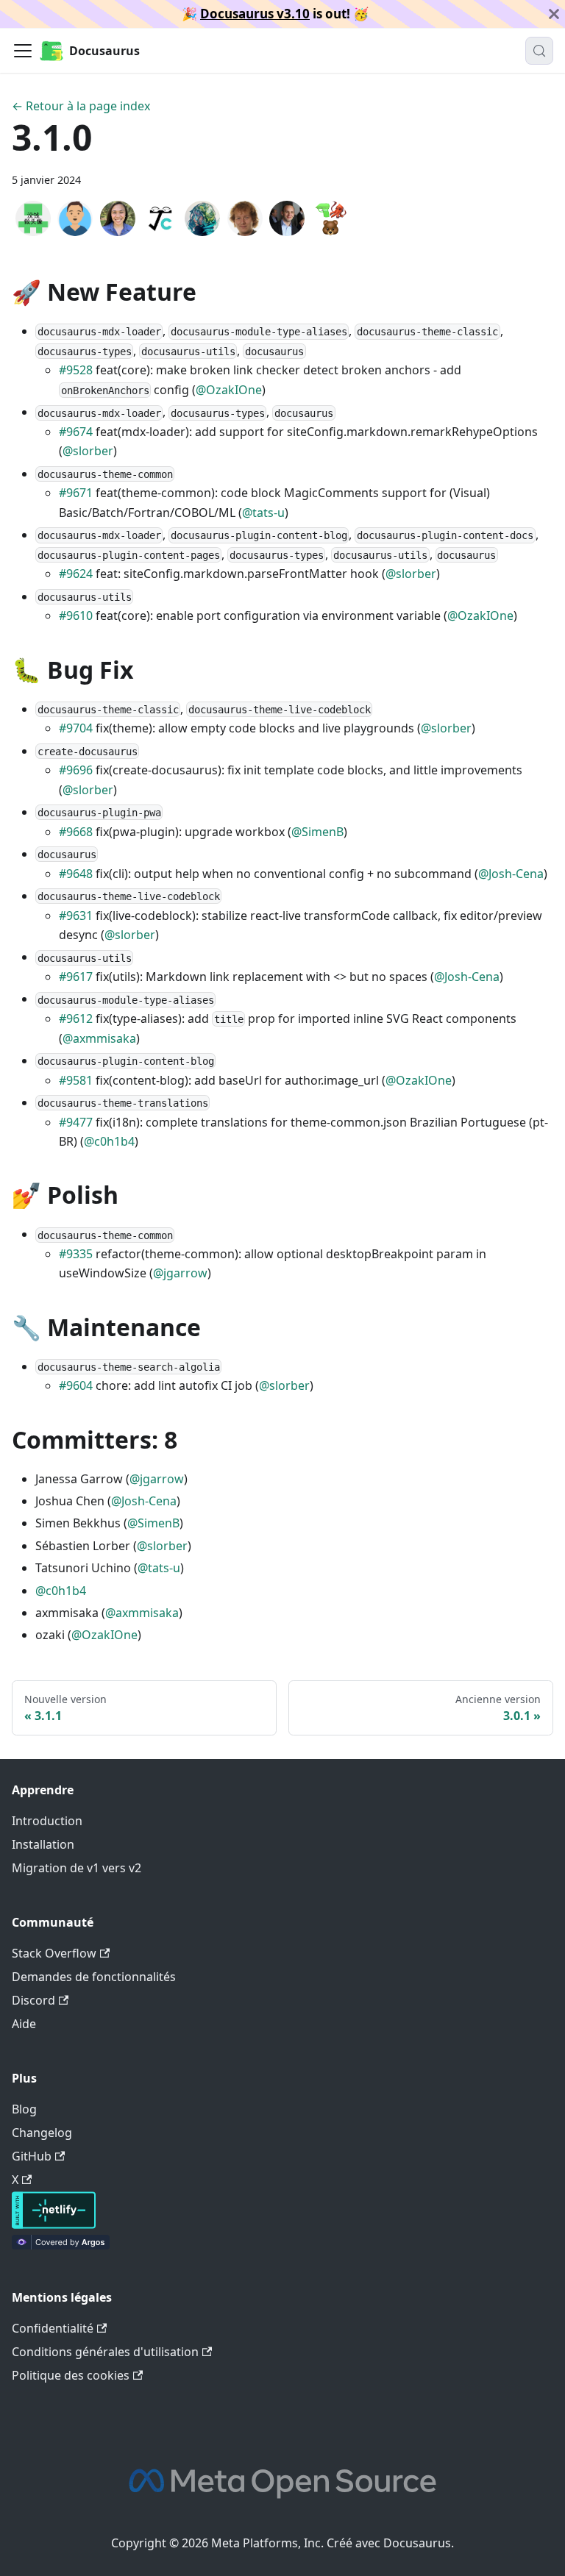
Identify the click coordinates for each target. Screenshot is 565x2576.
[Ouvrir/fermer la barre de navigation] (23, 51)
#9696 (76, 770)
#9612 (76, 1018)
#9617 (76, 977)
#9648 (76, 874)
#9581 (76, 1080)
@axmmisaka (99, 1038)
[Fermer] (554, 14)
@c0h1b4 (109, 1141)
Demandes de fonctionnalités (94, 1977)
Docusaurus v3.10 (255, 14)
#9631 (76, 916)
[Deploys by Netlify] (54, 2224)
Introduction (47, 1821)
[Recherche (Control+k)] (539, 51)
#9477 (76, 1122)
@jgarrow (180, 1273)
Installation (43, 1844)
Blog (24, 2109)
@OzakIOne (229, 390)
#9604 (76, 1385)
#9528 (76, 370)
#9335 (76, 1254)
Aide (24, 2024)
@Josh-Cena (511, 874)
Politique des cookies (71, 2375)
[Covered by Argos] (61, 2245)
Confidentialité (53, 2328)
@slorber (88, 451)
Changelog (42, 2133)
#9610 (76, 616)
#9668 (76, 832)
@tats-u (263, 513)
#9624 (76, 574)
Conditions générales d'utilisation (105, 2352)
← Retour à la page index (81, 106)
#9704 (76, 728)
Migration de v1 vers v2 (77, 1868)
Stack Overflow (54, 1953)
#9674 (76, 432)
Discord (33, 2000)
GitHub (32, 2156)
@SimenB (317, 832)
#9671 (76, 493)
